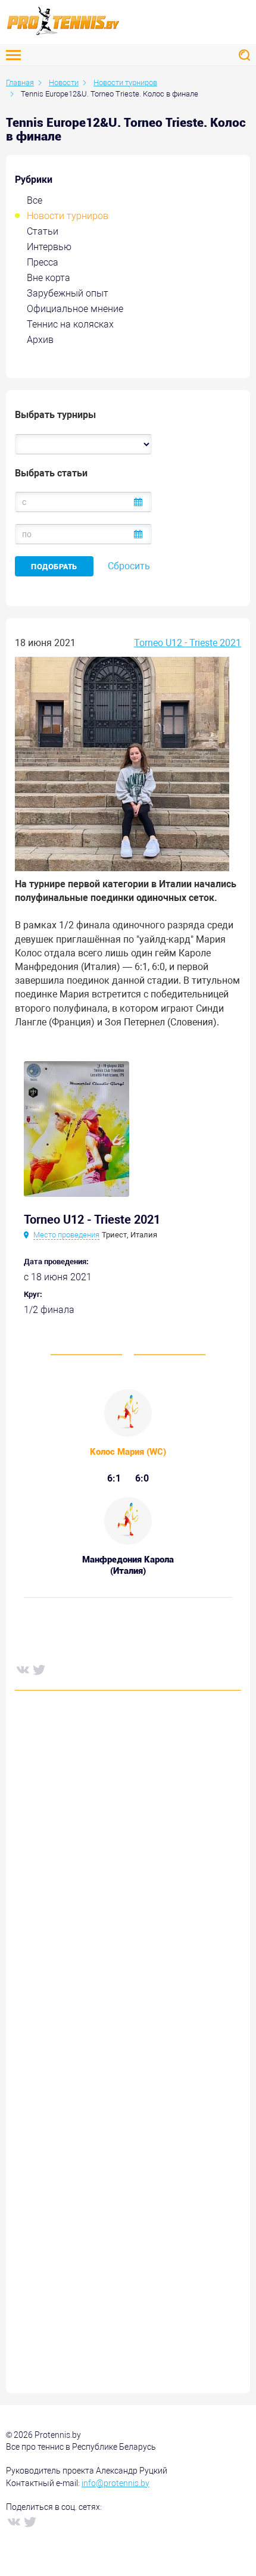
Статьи (43, 231)
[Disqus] (128, 1880)
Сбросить (129, 566)
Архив (40, 340)
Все (35, 200)
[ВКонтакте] (22, 1669)
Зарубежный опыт (68, 293)
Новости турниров (68, 216)
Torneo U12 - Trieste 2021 (188, 643)
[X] (39, 1669)
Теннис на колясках (70, 324)
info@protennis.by (115, 2483)
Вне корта (49, 278)
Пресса (43, 262)
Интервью (49, 247)
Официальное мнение (75, 309)
